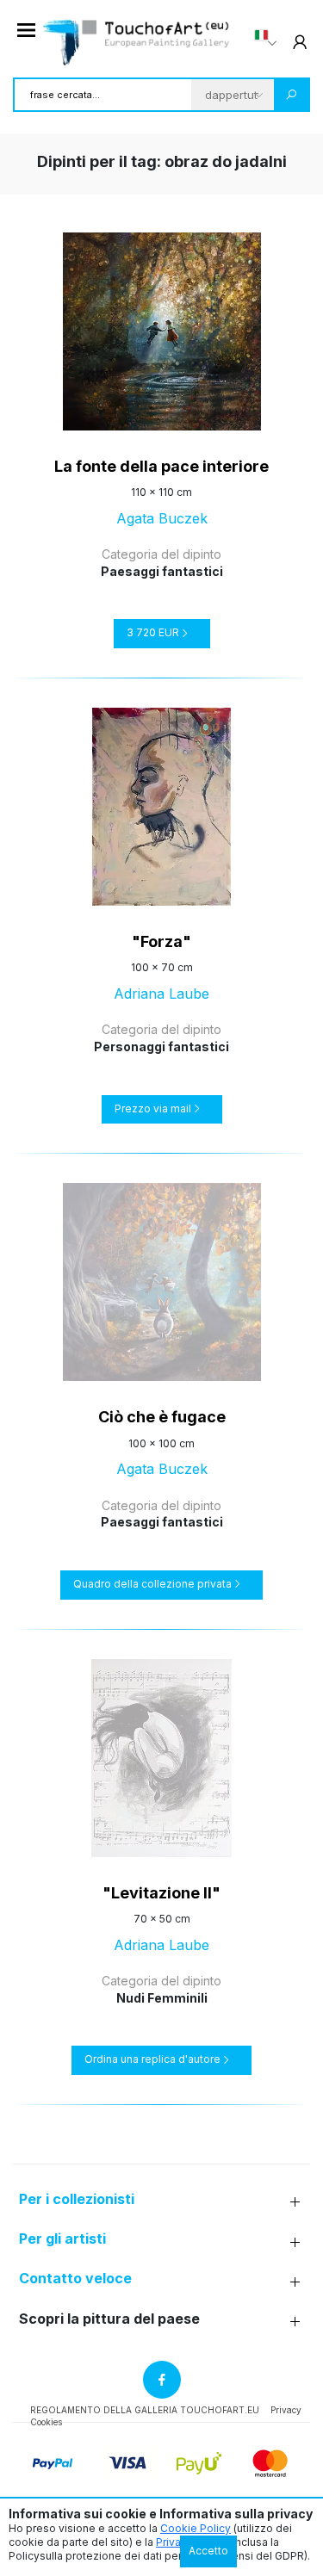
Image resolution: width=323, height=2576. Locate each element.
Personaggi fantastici (161, 1046)
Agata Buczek (162, 518)
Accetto (208, 2551)
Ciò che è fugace (162, 1417)
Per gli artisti (62, 2239)
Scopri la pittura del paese (109, 2319)
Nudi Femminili (162, 1998)
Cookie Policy (196, 2528)
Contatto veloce (75, 2279)
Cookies (46, 2422)
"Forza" (161, 941)
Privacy (286, 2410)
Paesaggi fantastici (162, 571)
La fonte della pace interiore (161, 466)
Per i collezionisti (77, 2199)
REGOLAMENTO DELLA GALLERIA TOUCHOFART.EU (145, 2410)
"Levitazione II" (161, 1893)
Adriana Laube (161, 994)
